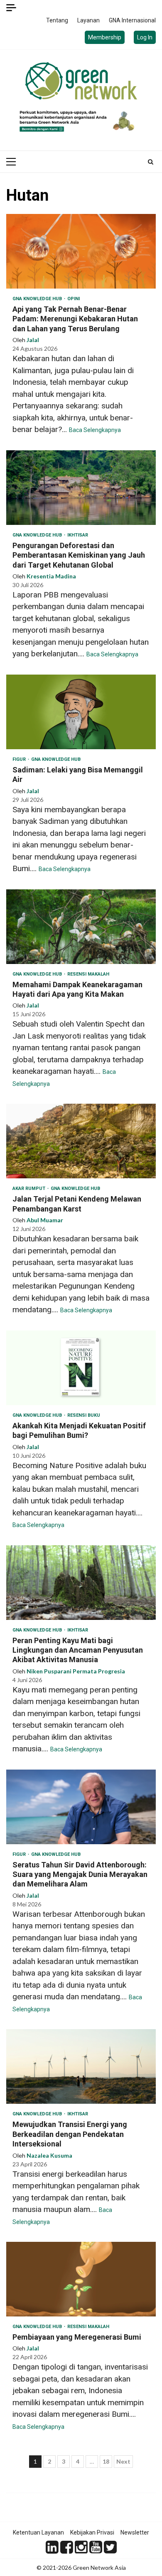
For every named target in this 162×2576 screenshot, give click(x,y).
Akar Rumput (29, 1188)
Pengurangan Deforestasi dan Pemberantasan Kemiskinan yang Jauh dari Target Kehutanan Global (81, 488)
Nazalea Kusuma (49, 2155)
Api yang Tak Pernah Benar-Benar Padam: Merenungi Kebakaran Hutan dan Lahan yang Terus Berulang (81, 251)
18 (106, 2461)
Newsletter (135, 2532)
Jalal (33, 340)
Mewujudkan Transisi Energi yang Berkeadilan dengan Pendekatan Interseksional (81, 2066)
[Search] (151, 162)
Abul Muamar (45, 1220)
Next (123, 2461)
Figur (20, 759)
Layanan (88, 20)
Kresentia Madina (51, 576)
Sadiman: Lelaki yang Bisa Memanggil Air (81, 712)
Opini (74, 299)
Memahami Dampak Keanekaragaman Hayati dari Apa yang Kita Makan (81, 927)
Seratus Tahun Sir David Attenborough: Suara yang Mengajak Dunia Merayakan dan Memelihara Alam (81, 1807)
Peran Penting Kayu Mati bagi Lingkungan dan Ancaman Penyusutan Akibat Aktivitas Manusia (81, 1583)
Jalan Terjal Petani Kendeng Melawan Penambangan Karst (81, 1141)
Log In (145, 37)
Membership (105, 37)
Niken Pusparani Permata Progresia (76, 1671)
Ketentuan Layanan (38, 2532)
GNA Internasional (132, 20)
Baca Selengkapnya (95, 430)
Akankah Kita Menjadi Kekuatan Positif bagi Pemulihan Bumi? (81, 1368)
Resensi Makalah (88, 974)
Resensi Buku (84, 1415)
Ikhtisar (78, 535)
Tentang (57, 20)
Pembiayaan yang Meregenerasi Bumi (81, 2279)
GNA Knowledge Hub (38, 299)
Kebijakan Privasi (92, 2532)
